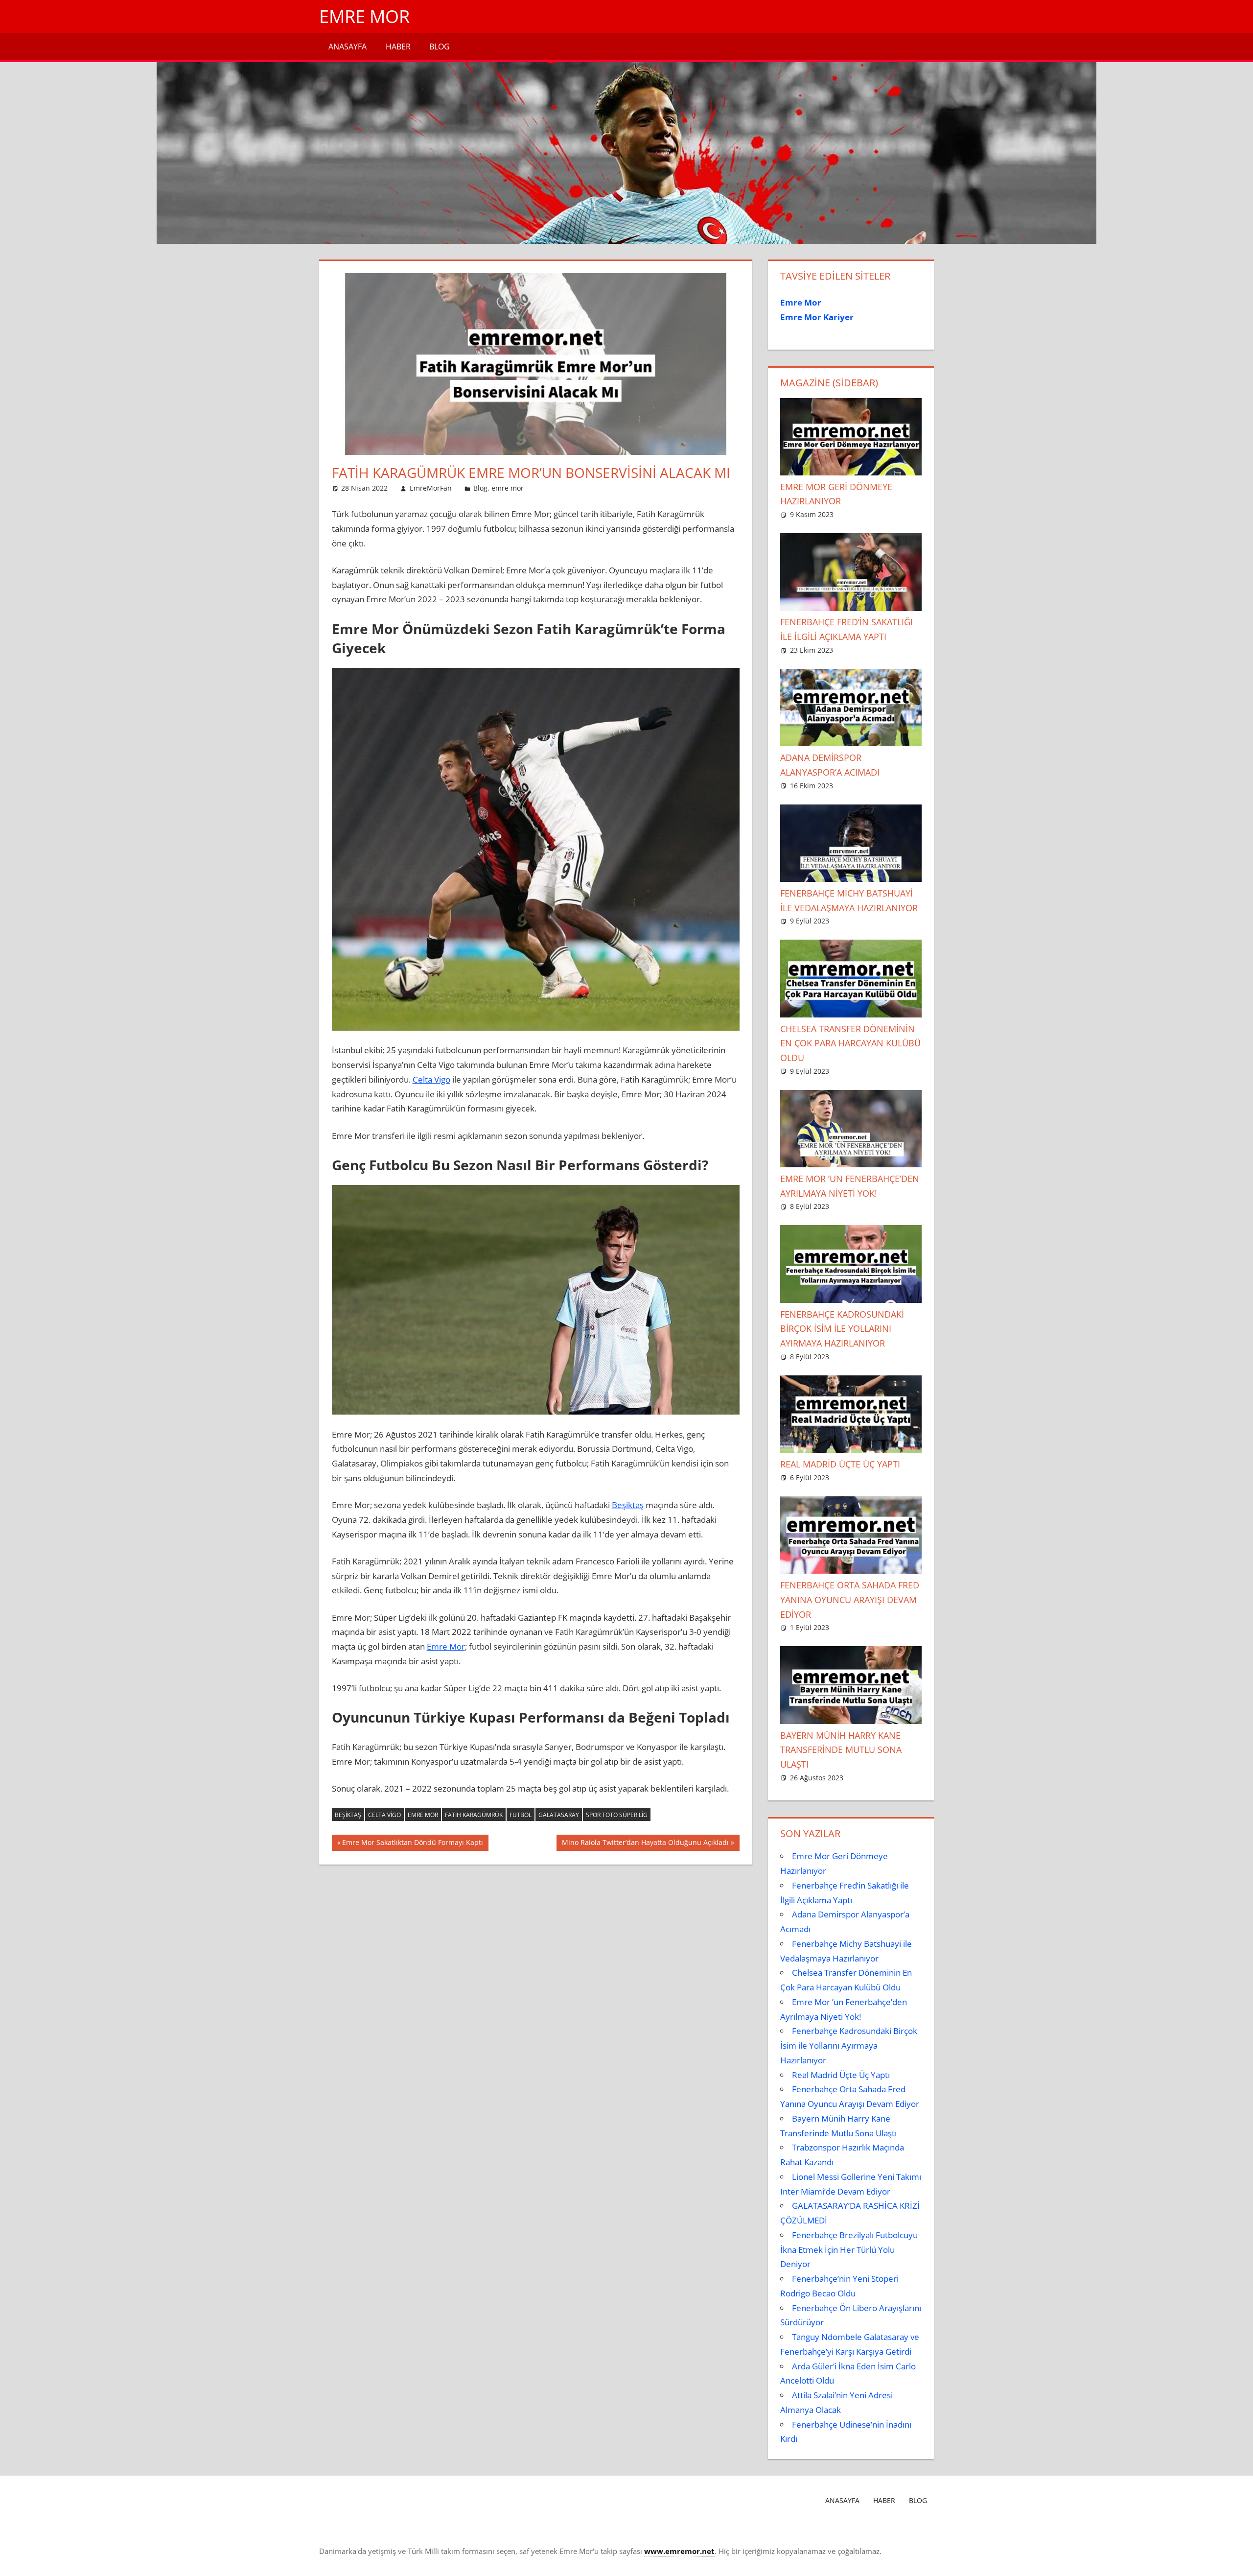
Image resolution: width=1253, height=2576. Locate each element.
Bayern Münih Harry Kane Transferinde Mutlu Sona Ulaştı (841, 1750)
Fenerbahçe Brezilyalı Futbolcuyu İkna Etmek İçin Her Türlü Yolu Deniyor (849, 2250)
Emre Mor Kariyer (817, 317)
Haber (398, 47)
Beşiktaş (628, 1505)
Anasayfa (348, 47)
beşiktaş (348, 1815)
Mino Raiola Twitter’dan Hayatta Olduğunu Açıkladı (645, 1844)
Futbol (521, 1815)
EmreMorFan (431, 488)
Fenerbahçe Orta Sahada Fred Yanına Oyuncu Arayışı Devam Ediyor (850, 1600)
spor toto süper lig (617, 1815)
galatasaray (559, 1815)
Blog (440, 47)
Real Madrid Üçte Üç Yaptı (840, 1464)
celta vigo (384, 1815)
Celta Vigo (431, 1079)
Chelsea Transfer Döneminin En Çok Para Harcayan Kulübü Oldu (850, 1043)
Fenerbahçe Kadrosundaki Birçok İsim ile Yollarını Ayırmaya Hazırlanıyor (842, 1329)
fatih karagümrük (474, 1815)
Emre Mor (364, 16)
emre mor (508, 488)
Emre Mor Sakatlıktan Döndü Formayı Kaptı (412, 1844)
